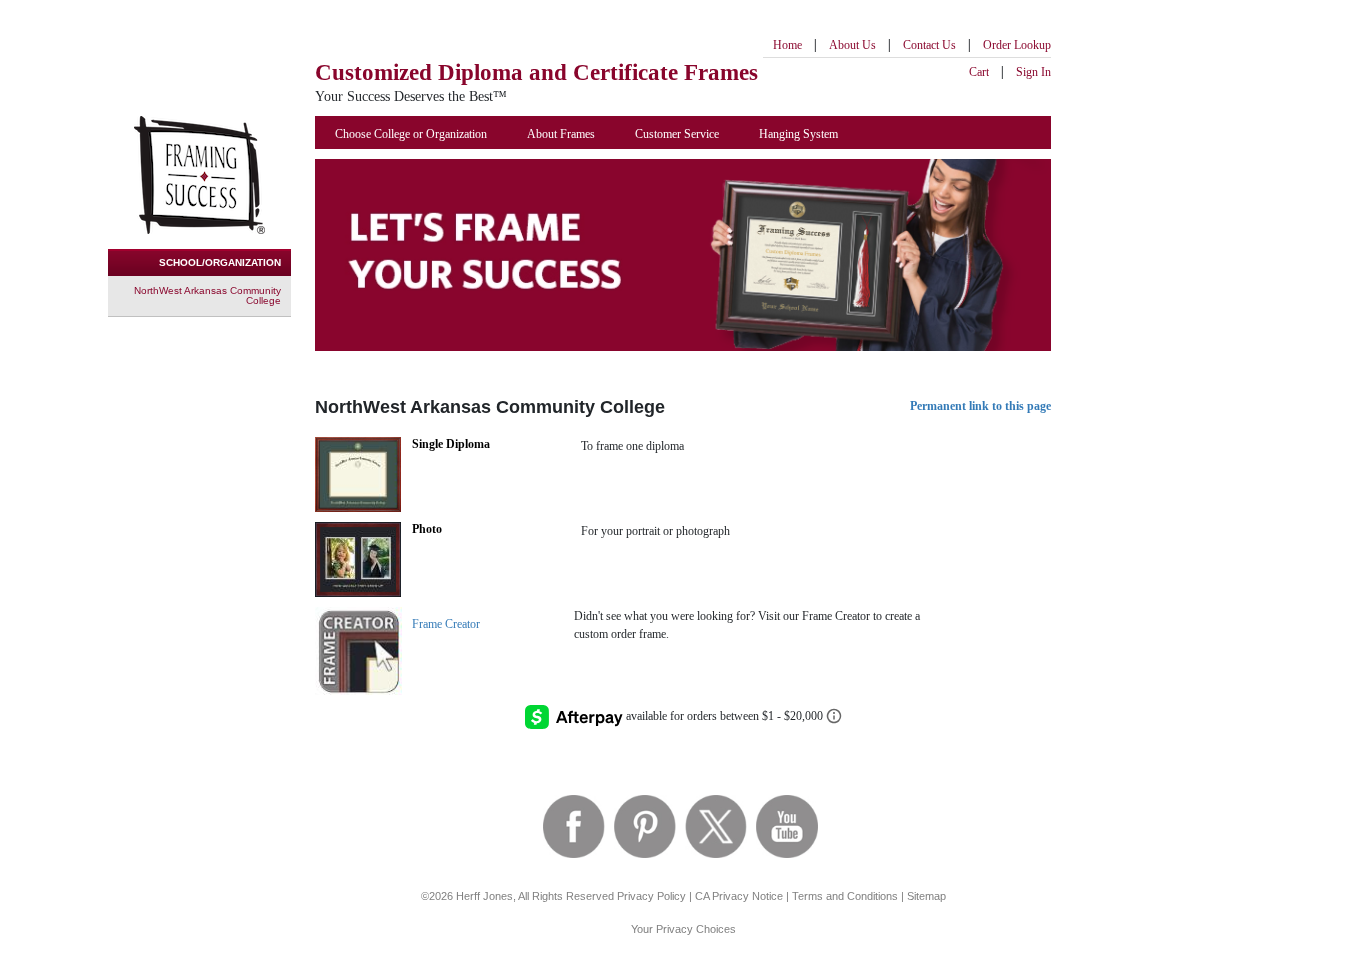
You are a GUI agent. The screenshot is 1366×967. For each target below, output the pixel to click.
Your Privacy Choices (683, 929)
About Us (852, 45)
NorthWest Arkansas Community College (207, 295)
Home (787, 45)
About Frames (561, 134)
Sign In (1033, 72)
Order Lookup (1017, 45)
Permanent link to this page (980, 406)
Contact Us (929, 45)
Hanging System (798, 134)
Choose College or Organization (411, 134)
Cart (979, 72)
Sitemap (926, 896)
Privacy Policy (651, 896)
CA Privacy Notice (739, 896)
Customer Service (677, 134)
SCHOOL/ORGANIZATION (220, 262)
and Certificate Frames (536, 72)
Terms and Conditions (845, 896)
